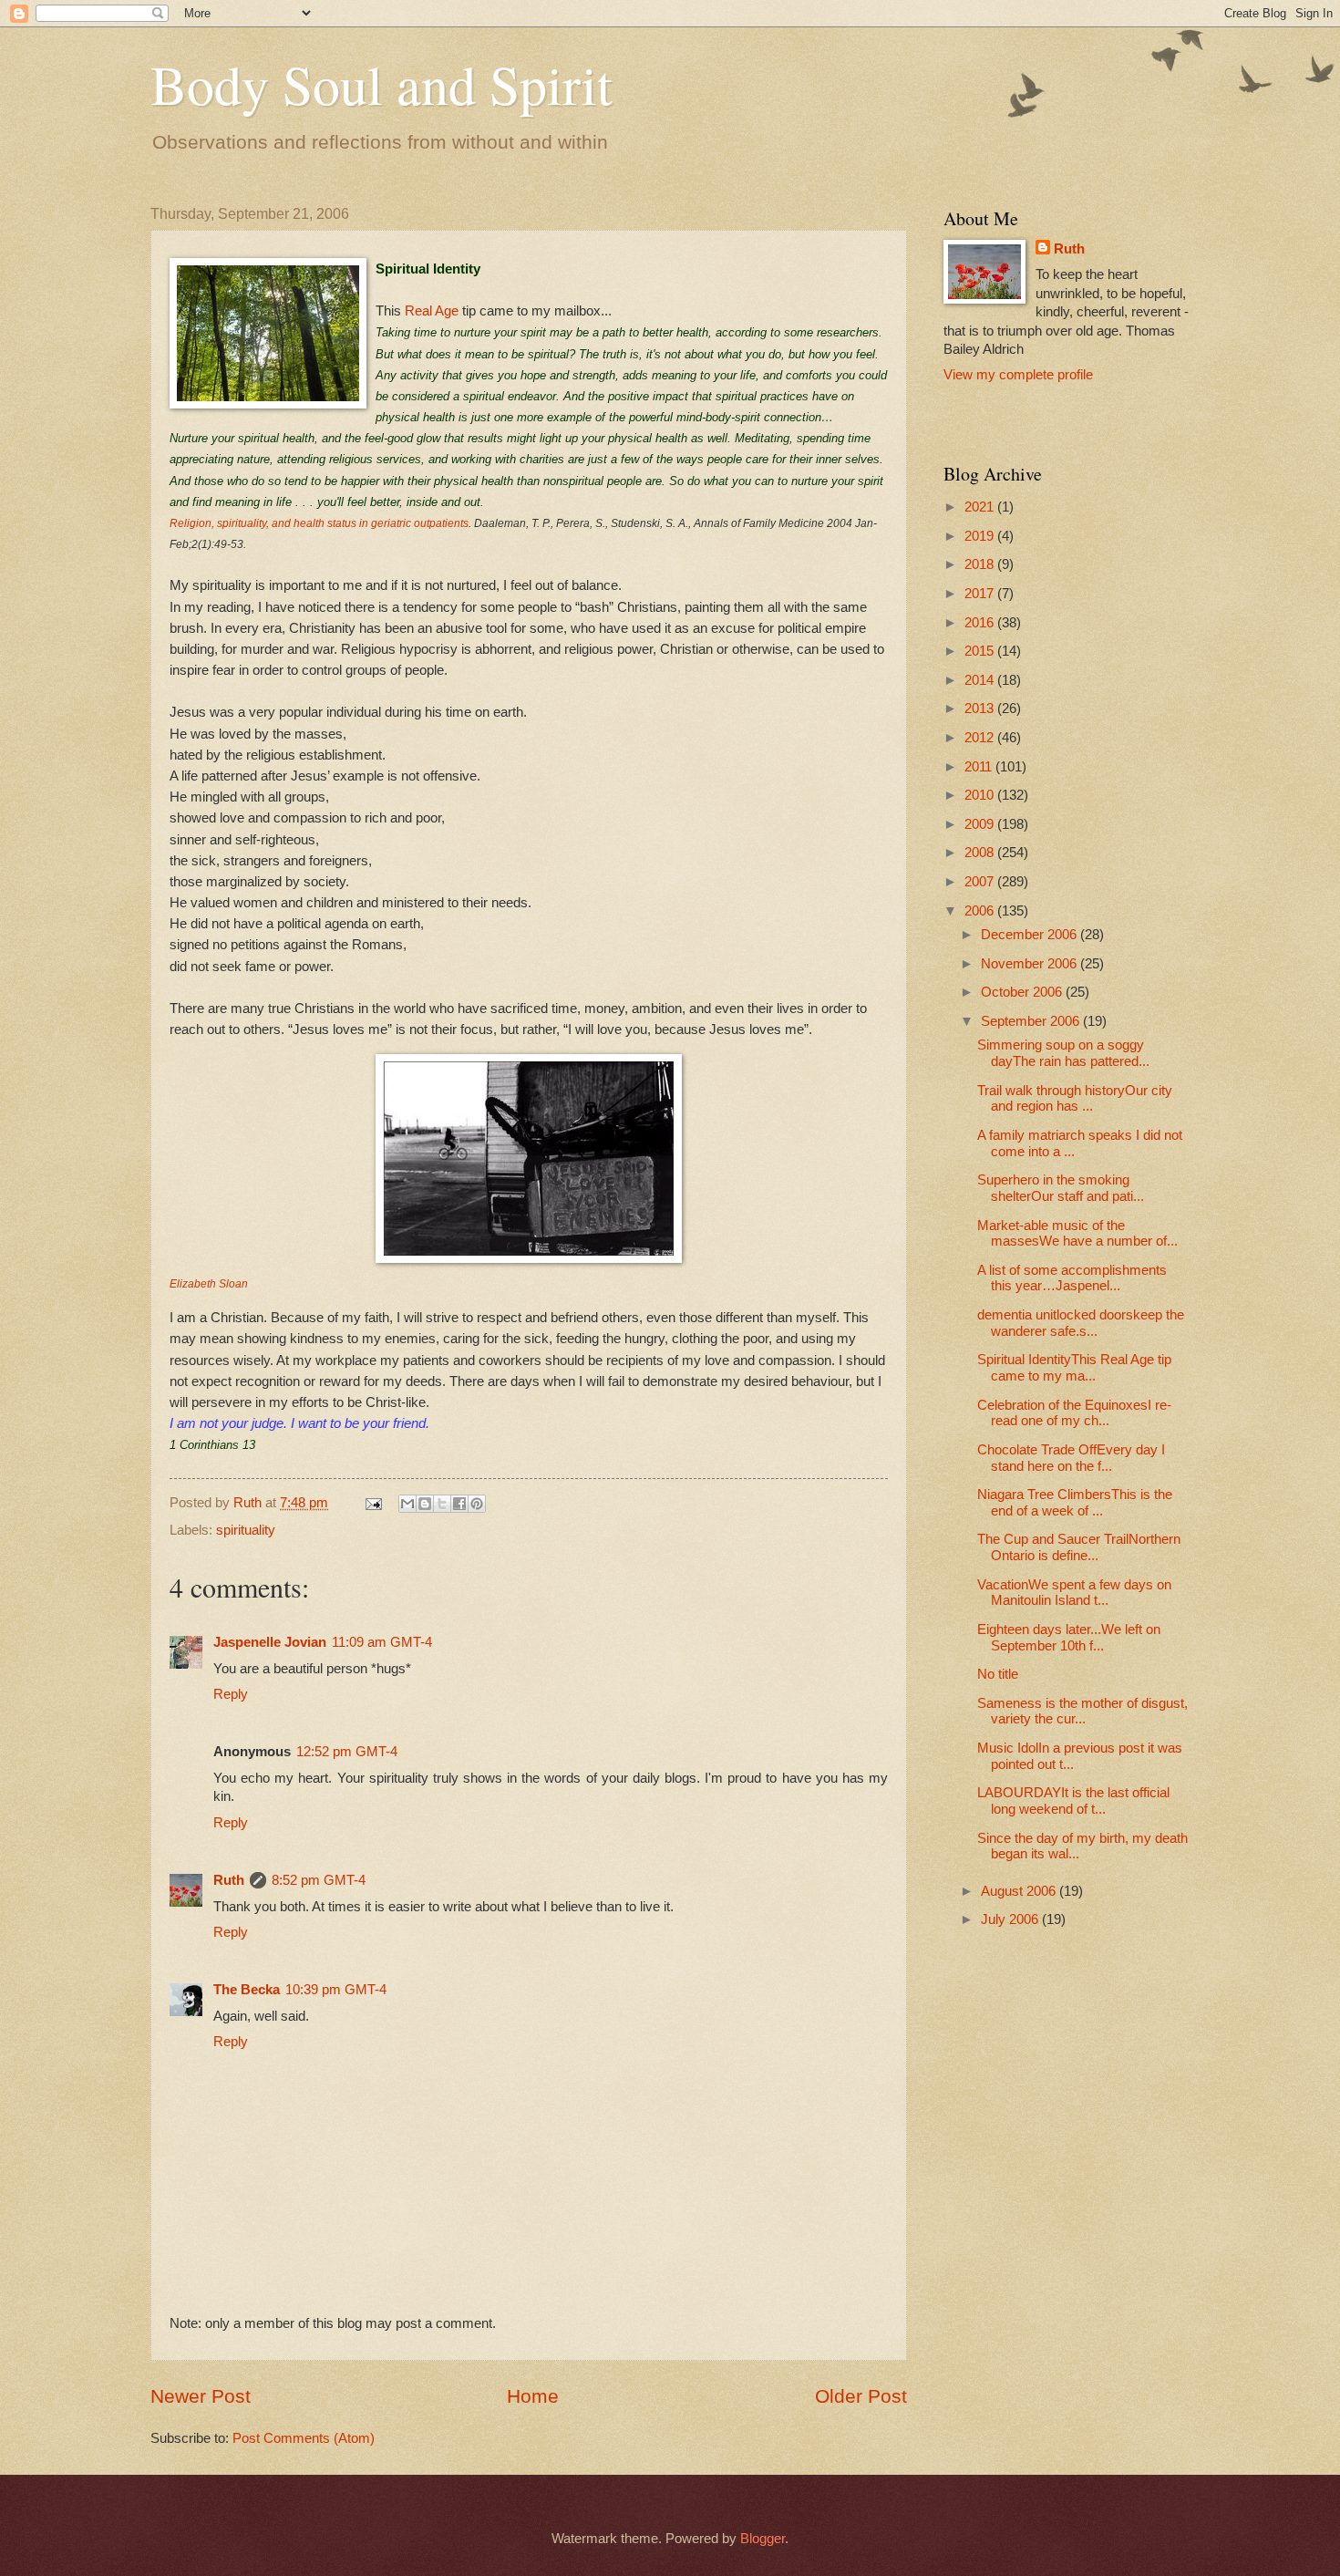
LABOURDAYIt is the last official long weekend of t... (1073, 1801)
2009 (981, 824)
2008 (981, 853)
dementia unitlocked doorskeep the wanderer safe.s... (1081, 1323)
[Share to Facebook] (459, 1504)
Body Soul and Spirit (381, 84)
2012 (981, 738)
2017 (981, 594)
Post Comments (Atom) (304, 2438)
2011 (980, 767)
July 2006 (1011, 1919)
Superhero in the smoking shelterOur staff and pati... (1061, 1188)
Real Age (432, 310)
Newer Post (201, 2396)
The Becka (247, 1990)
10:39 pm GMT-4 (336, 1990)
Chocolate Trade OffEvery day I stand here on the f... (1071, 1458)
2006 (981, 911)
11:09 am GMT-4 (382, 1642)
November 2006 (1031, 964)
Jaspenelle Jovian (270, 1642)
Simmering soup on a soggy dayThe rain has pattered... (1063, 1053)
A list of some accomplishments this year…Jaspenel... (1072, 1278)
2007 (981, 882)
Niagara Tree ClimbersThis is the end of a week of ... (1075, 1503)
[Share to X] (442, 1504)
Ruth (229, 1880)
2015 (981, 651)
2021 (981, 507)
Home (533, 2396)
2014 (981, 680)
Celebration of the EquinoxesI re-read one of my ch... (1074, 1413)
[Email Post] (371, 1503)
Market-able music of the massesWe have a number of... (1077, 1234)
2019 (981, 536)
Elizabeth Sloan (209, 1284)
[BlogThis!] (425, 1504)
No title (998, 1674)
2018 (981, 564)
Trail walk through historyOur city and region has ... (1075, 1099)
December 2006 (1031, 935)
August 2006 (1020, 1891)
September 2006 (1032, 1021)
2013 (981, 709)
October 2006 (1023, 992)
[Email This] (407, 1504)
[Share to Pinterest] (477, 1504)
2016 (981, 623)
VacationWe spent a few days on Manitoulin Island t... (1074, 1593)
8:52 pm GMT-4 (319, 1880)
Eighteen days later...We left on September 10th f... (1069, 1638)
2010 (981, 795)
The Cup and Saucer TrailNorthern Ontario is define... (1079, 1547)
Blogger (763, 2539)
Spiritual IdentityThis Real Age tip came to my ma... (1074, 1368)
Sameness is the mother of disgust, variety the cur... (1082, 1712)
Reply (231, 1694)
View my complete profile (1018, 375)
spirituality (246, 1530)
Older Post (861, 2396)
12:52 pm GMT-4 (347, 1752)
